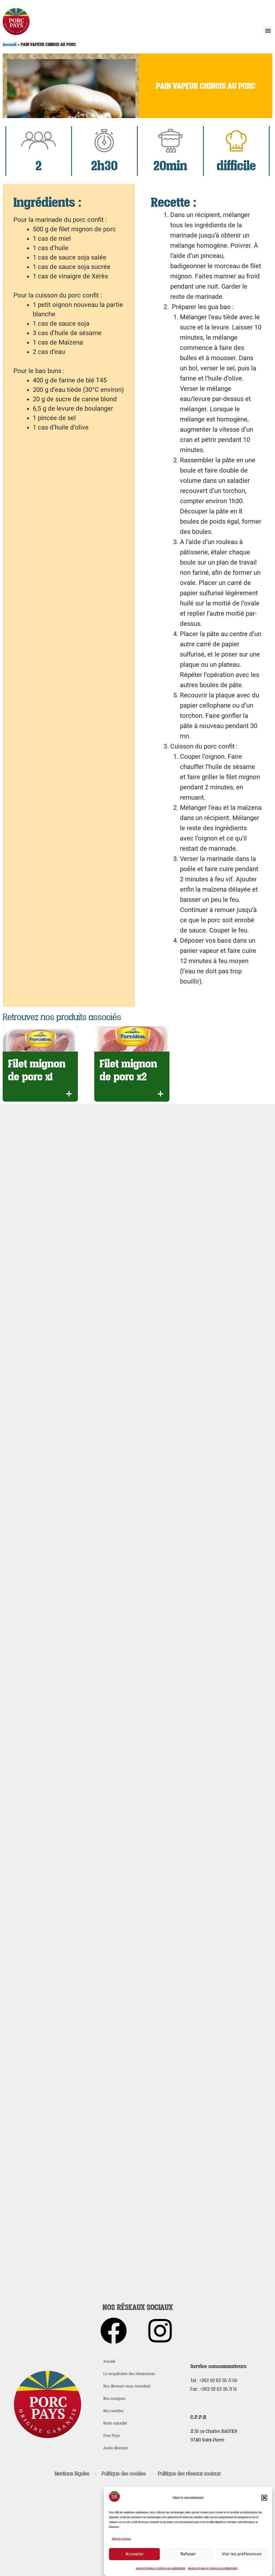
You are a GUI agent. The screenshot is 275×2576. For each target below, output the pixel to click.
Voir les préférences (242, 2554)
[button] (264, 2498)
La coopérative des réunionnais (129, 2373)
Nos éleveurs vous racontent (127, 2386)
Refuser (188, 2554)
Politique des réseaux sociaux (189, 2474)
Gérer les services (121, 2539)
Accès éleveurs (116, 2448)
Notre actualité (115, 2423)
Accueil (10, 44)
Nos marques (114, 2398)
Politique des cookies (124, 2474)
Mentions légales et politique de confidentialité (161, 2568)
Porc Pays (112, 2435)
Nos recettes (113, 2411)
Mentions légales (72, 2474)
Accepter (135, 2554)
